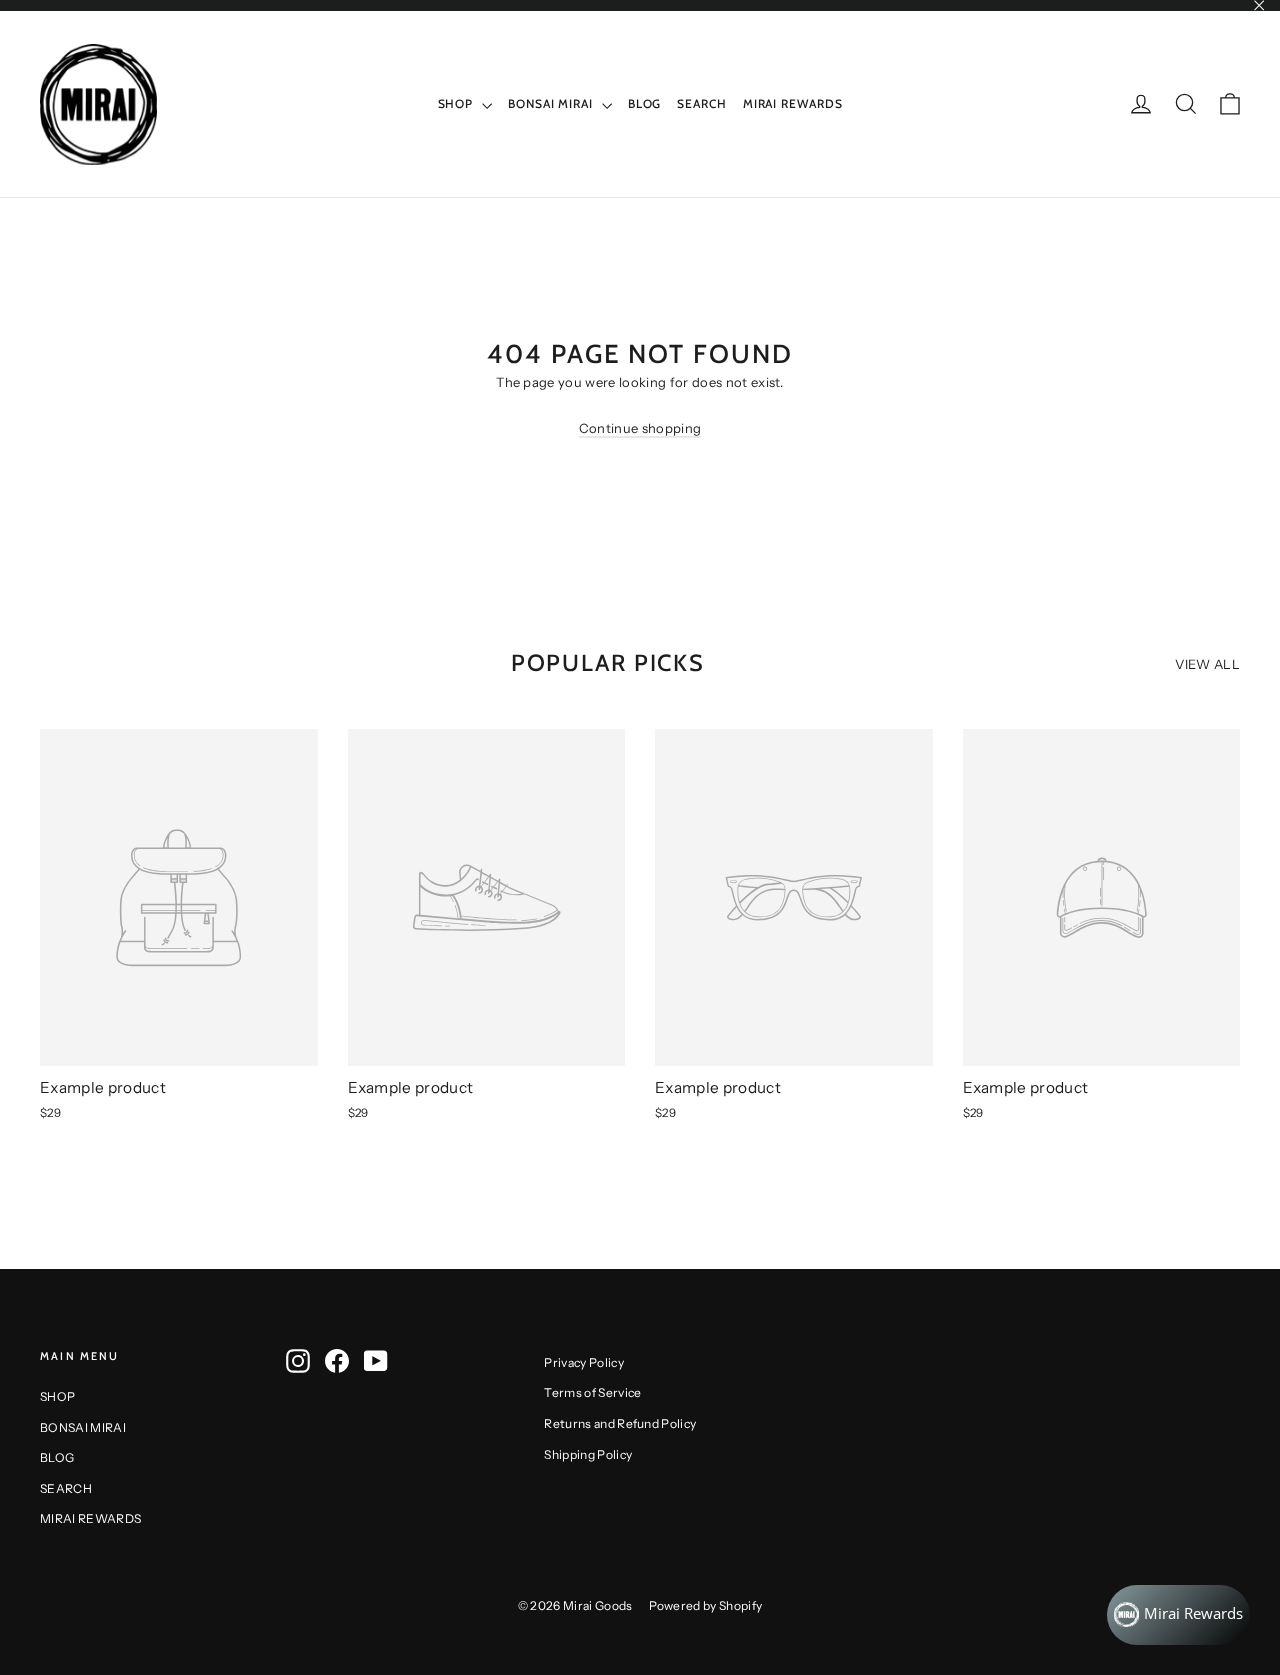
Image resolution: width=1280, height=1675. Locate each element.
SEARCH (701, 103)
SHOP (458, 103)
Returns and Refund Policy (620, 1423)
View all (1207, 664)
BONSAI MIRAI (552, 103)
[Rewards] (1178, 1615)
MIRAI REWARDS (793, 103)
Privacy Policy (584, 1362)
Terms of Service (592, 1392)
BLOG (645, 103)
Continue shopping (640, 428)
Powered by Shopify (706, 1605)
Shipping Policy (588, 1454)
